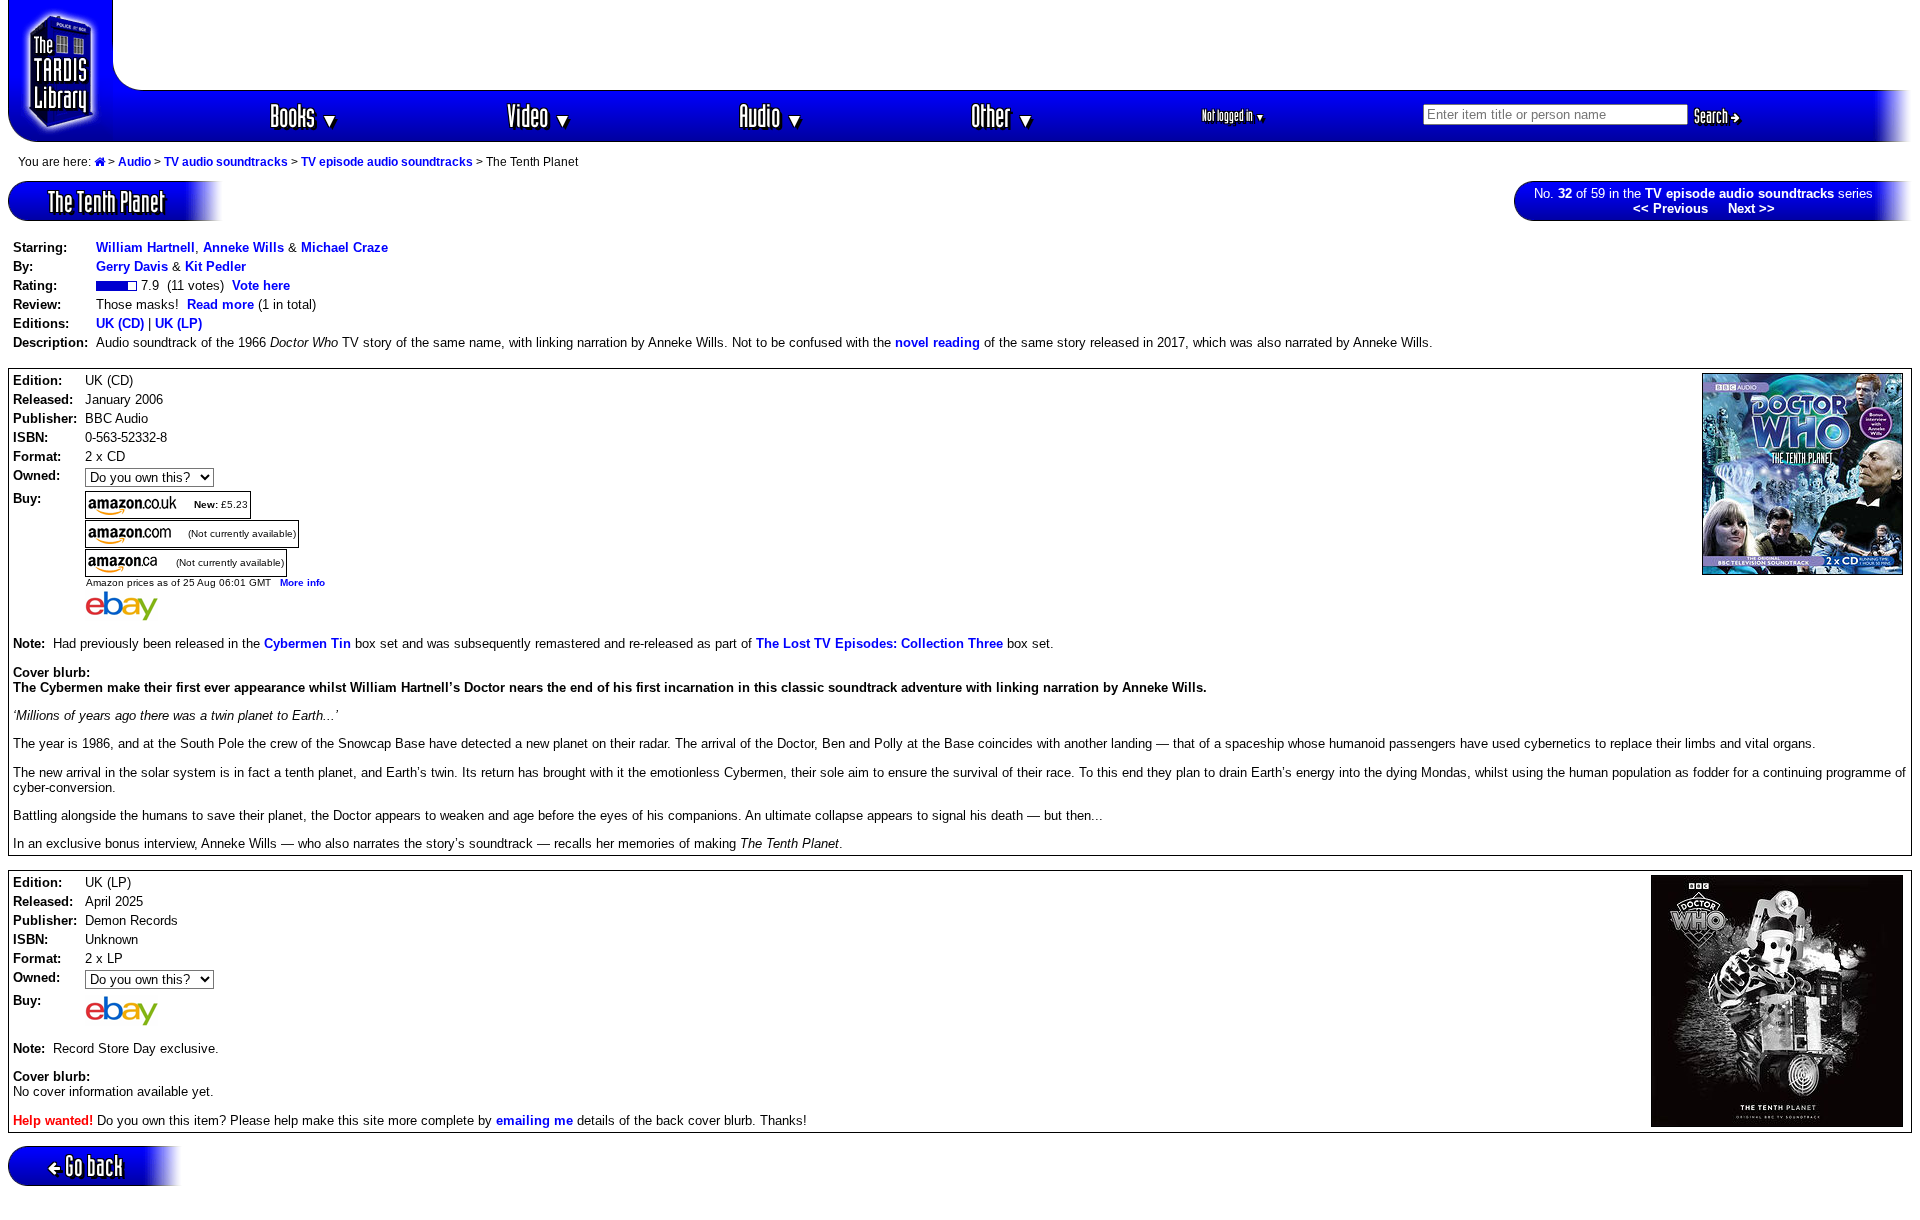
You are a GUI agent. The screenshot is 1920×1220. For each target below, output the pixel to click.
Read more (220, 304)
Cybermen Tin (307, 643)
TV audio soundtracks (226, 162)
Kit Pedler (215, 266)
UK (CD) (120, 323)
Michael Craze (344, 247)
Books (304, 115)
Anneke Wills (243, 247)
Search (1712, 116)
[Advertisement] (1013, 45)
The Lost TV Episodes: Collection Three (879, 643)
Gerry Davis (132, 266)
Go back (94, 1165)
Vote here (261, 285)
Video (539, 115)
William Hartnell (145, 247)
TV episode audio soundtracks (387, 162)
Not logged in (1233, 115)
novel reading (937, 342)
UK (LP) (178, 323)
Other (1003, 115)
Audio (771, 115)
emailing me (534, 1120)
